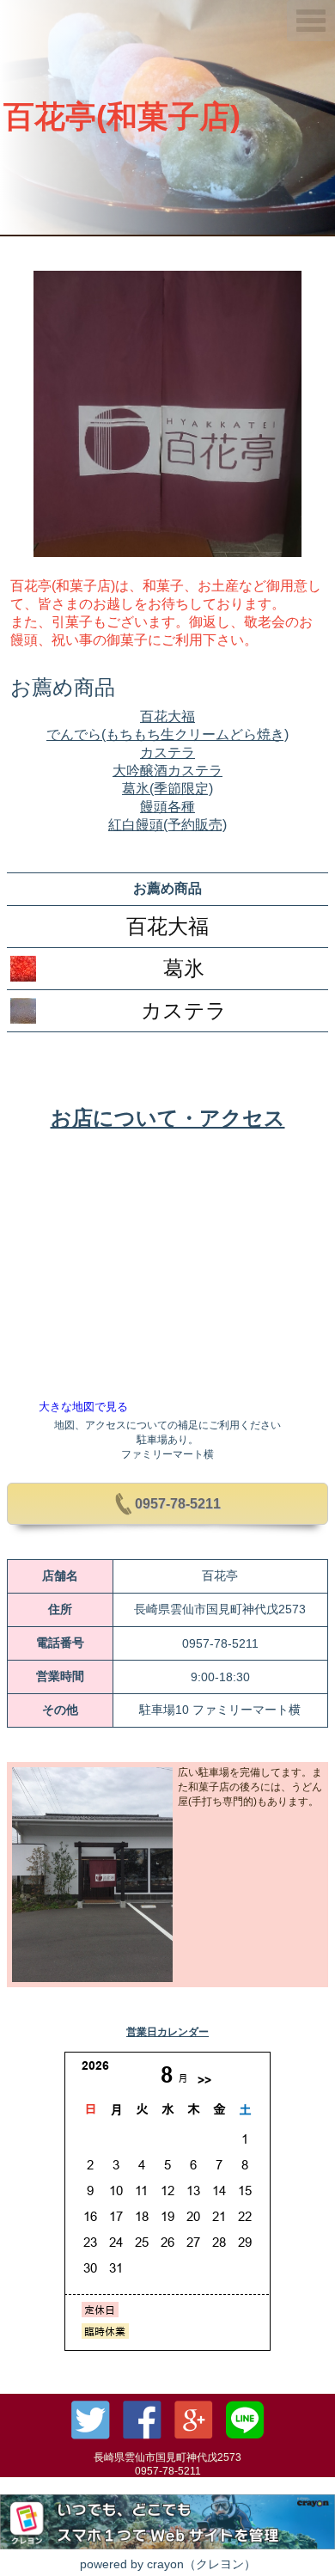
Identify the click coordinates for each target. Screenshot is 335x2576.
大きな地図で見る (83, 1407)
